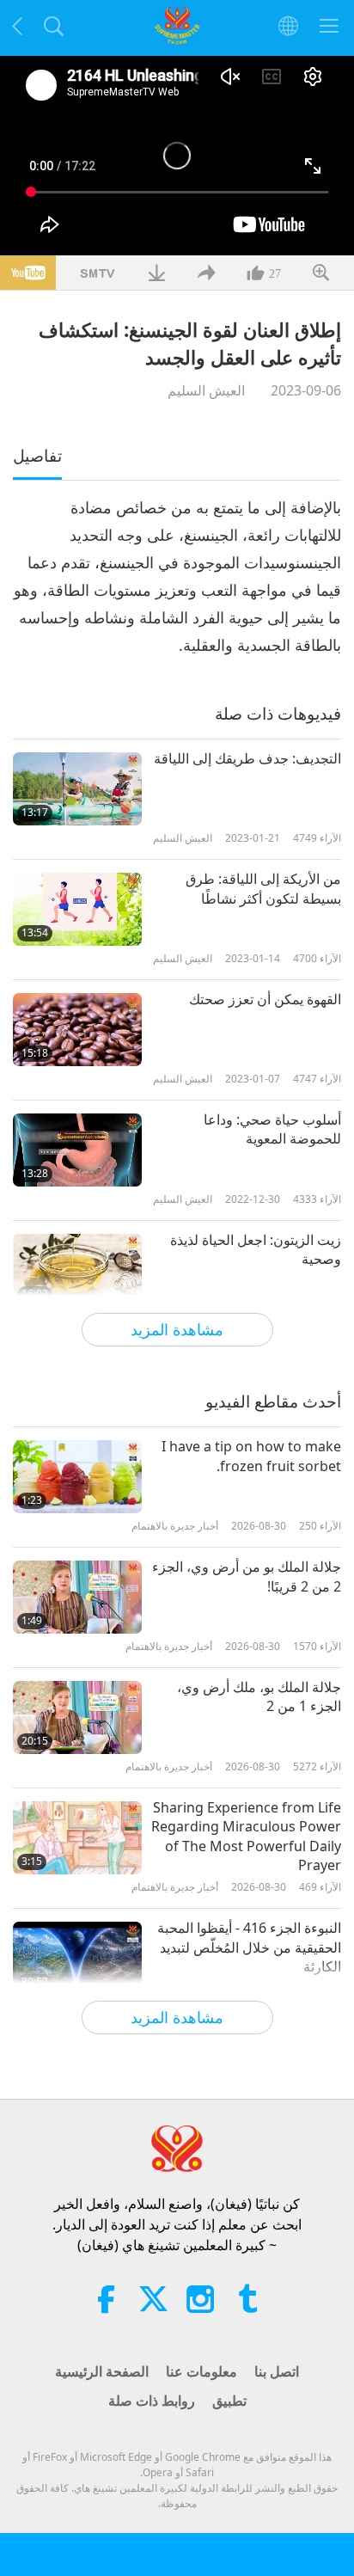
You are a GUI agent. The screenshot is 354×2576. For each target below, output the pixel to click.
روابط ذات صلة (152, 2401)
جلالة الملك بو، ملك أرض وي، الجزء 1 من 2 (259, 1696)
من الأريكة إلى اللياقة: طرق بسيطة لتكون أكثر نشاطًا (263, 888)
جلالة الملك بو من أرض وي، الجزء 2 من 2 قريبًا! (247, 1576)
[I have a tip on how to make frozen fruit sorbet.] (77, 1477)
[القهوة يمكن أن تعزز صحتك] (77, 1030)
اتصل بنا (277, 2371)
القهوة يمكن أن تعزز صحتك (265, 999)
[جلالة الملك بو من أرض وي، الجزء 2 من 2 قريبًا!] (77, 1597)
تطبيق (229, 2401)
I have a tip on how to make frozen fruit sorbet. (251, 1456)
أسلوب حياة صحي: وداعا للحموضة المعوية (272, 1129)
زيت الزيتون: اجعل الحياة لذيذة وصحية (256, 1249)
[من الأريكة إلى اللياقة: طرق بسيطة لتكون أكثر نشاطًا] (77, 909)
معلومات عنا (201, 2371)
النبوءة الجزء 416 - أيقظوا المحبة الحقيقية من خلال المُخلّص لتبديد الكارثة (249, 1947)
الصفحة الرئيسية (102, 2371)
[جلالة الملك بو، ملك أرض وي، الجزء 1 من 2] (77, 1717)
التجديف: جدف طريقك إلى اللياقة (247, 758)
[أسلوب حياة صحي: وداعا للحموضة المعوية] (77, 1150)
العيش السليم (206, 390)
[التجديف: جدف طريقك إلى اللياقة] (77, 789)
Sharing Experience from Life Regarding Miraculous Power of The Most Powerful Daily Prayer (246, 1836)
